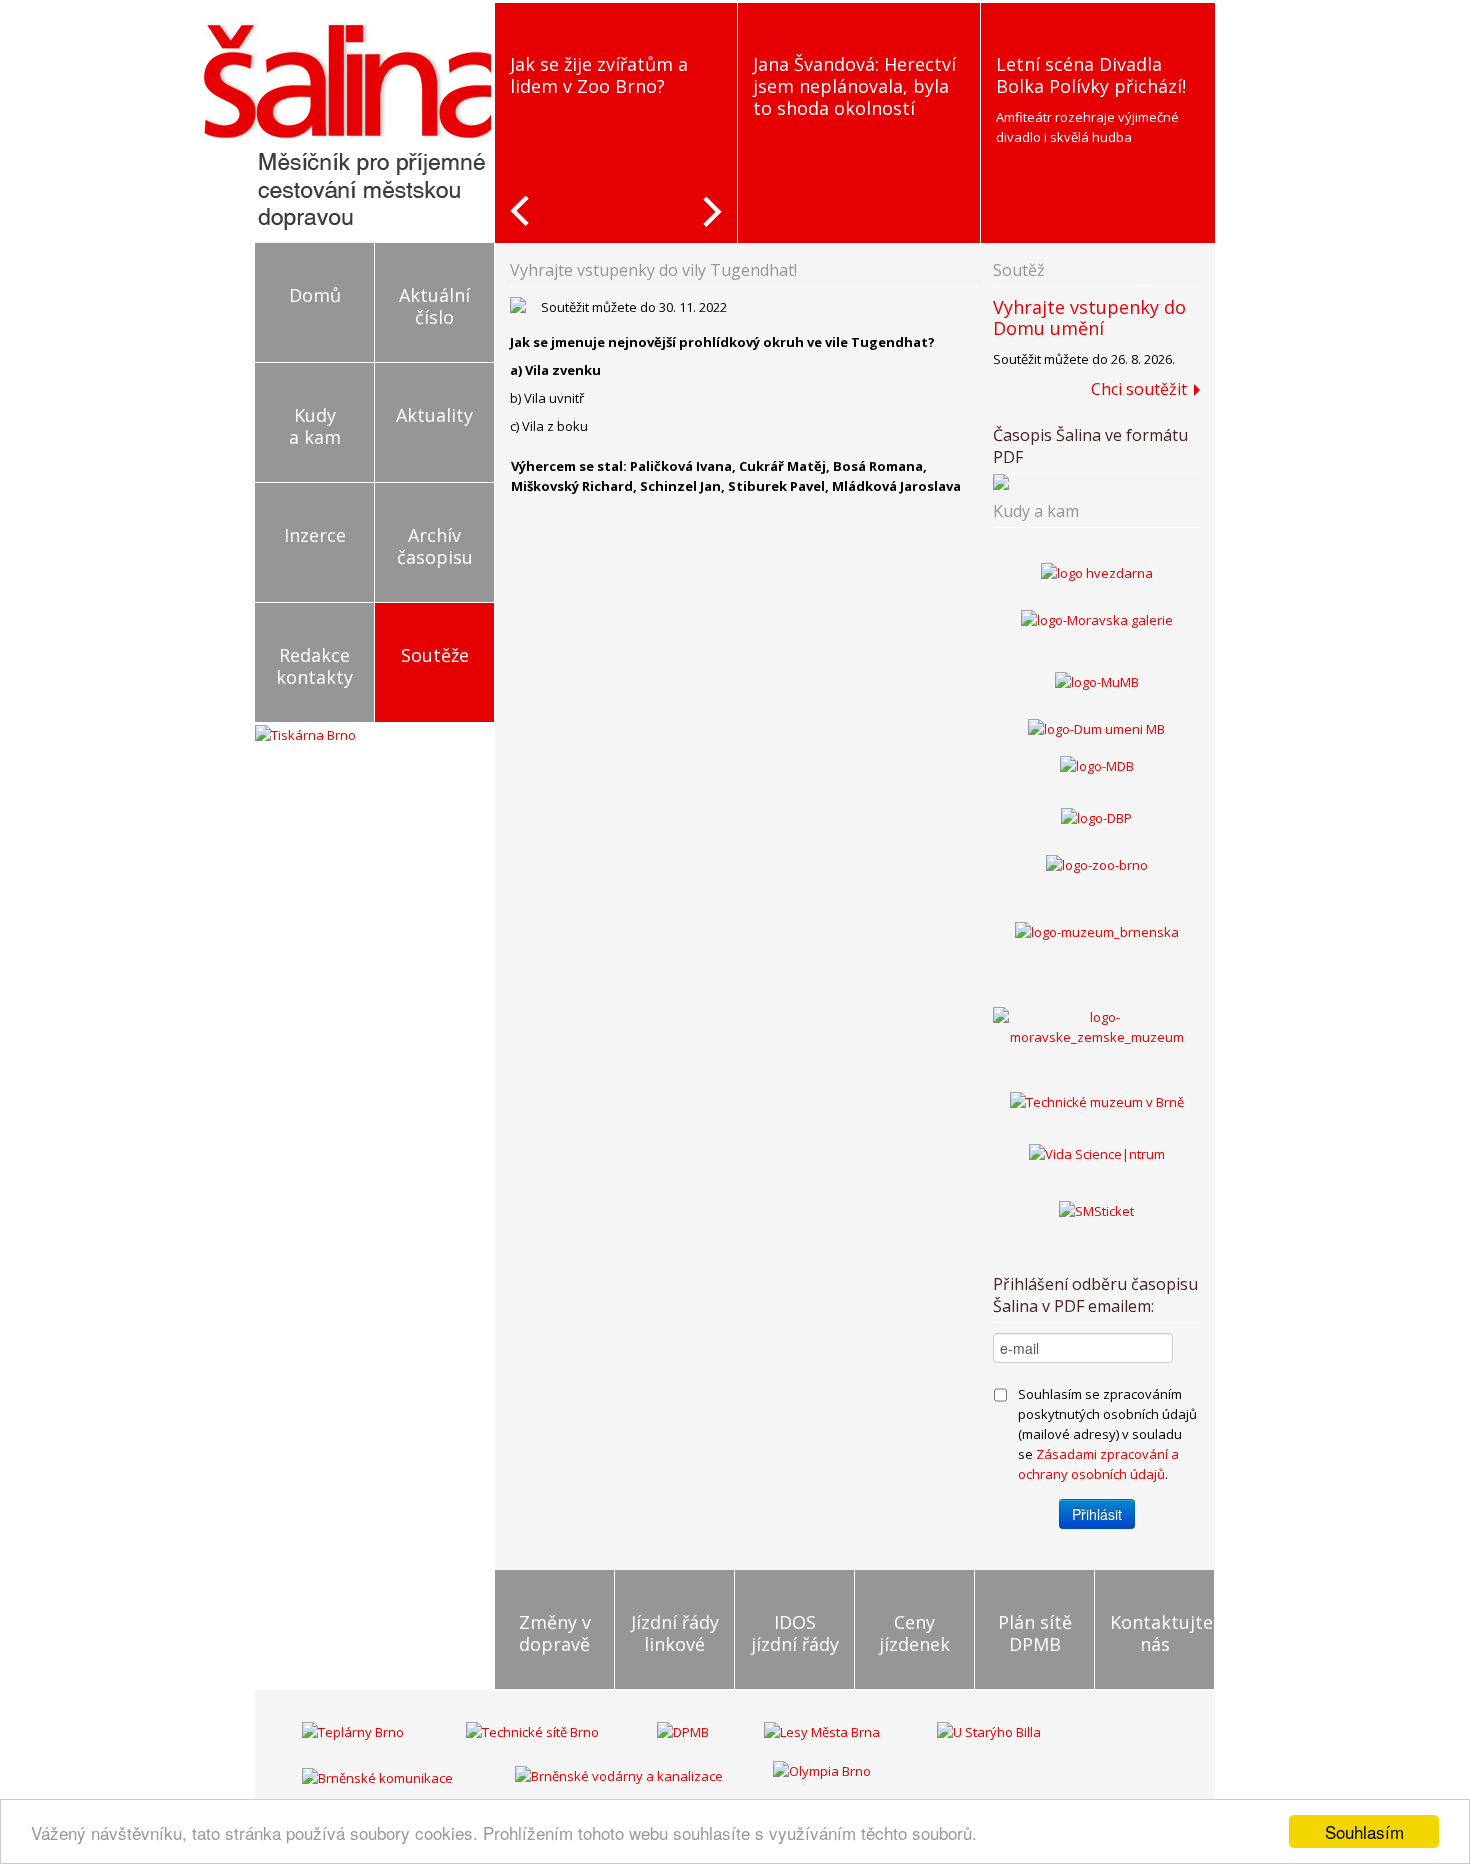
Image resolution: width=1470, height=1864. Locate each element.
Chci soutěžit (1139, 389)
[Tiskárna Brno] (305, 733)
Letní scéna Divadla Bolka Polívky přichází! (1091, 75)
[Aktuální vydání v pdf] (1096, 482)
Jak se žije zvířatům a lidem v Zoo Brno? (599, 75)
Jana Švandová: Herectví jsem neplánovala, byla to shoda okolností (854, 86)
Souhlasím (1364, 1831)
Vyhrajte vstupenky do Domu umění (1089, 317)
